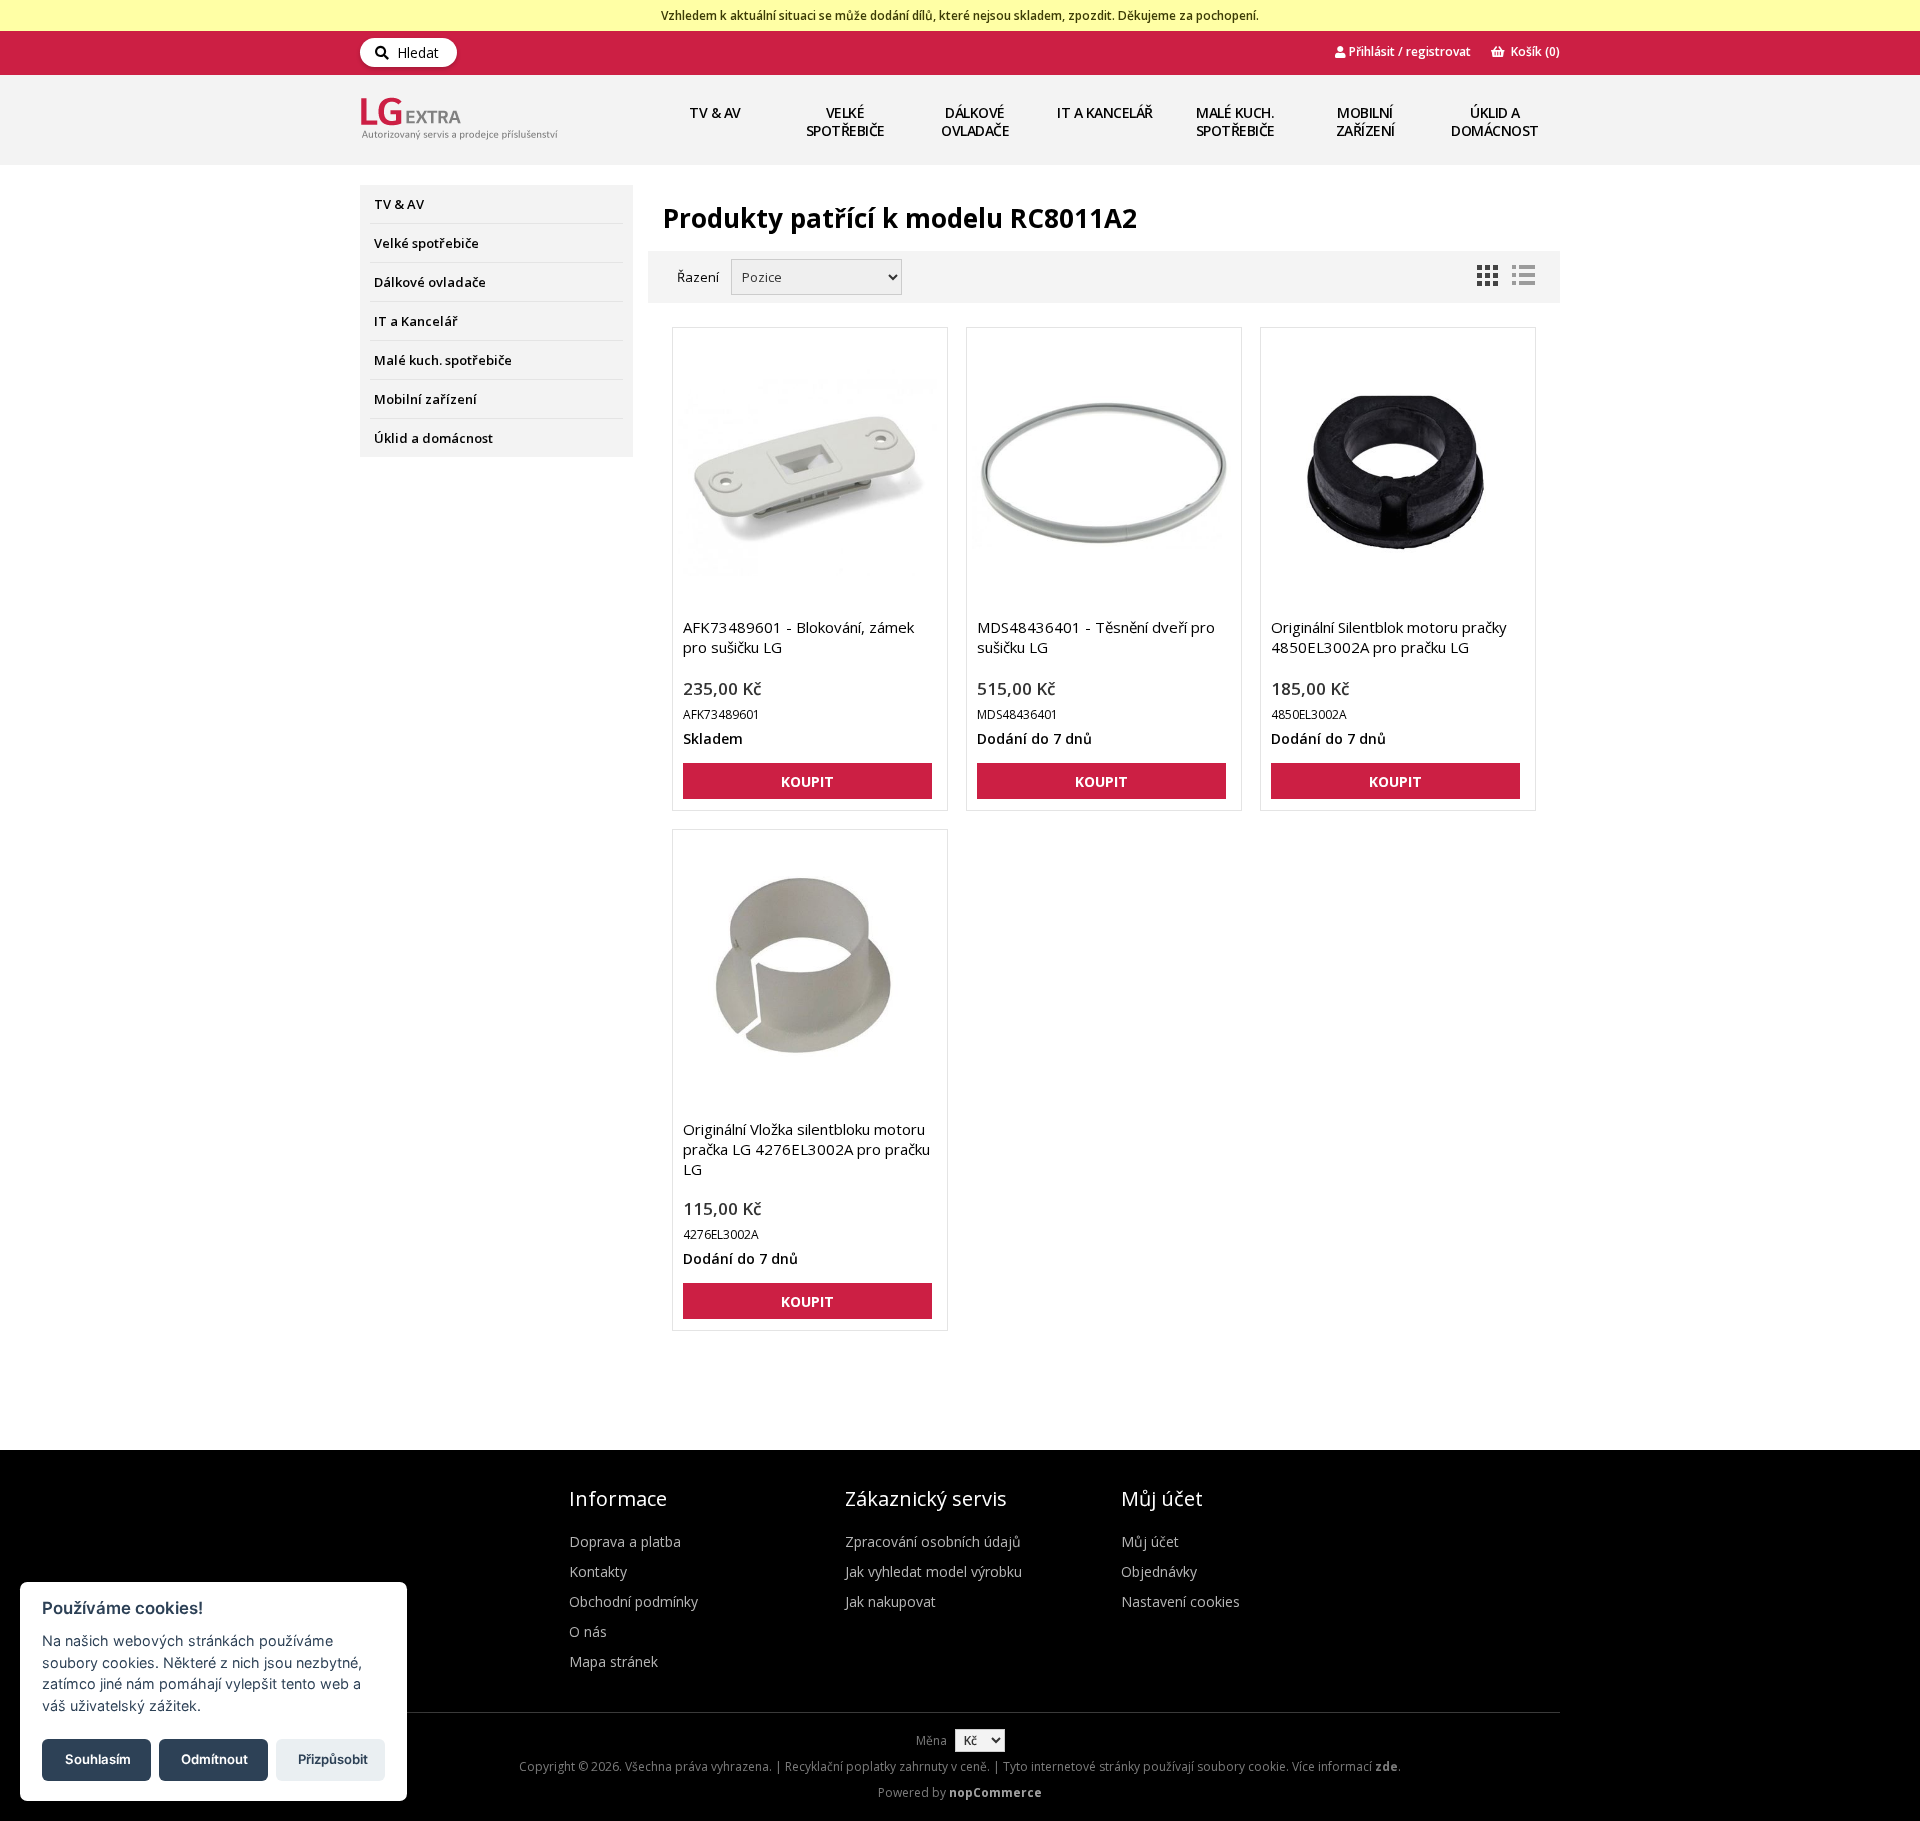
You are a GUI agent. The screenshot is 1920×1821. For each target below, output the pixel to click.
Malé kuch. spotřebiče (1235, 121)
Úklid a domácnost (1495, 121)
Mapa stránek (613, 1661)
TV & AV (715, 112)
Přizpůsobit (333, 1758)
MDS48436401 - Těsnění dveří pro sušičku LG (1096, 637)
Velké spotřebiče (845, 121)
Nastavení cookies (1180, 1601)
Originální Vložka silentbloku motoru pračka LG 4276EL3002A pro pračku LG (806, 1149)
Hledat (414, 52)
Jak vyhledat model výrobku (933, 1571)
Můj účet (1150, 1541)
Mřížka (1487, 275)
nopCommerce (995, 1792)
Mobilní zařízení (1365, 121)
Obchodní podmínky (633, 1601)
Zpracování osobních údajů (933, 1541)
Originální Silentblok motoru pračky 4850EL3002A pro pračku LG (1389, 637)
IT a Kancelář (1105, 112)
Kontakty (598, 1571)
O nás (588, 1631)
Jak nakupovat (890, 1601)
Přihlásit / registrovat (1408, 51)
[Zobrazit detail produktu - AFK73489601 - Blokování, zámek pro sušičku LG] (807, 472)
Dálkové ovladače (975, 121)
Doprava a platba (625, 1541)
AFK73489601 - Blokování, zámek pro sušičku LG (798, 637)
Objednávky (1159, 1571)
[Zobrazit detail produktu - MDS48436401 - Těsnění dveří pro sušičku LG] (1101, 472)
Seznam (1523, 275)
